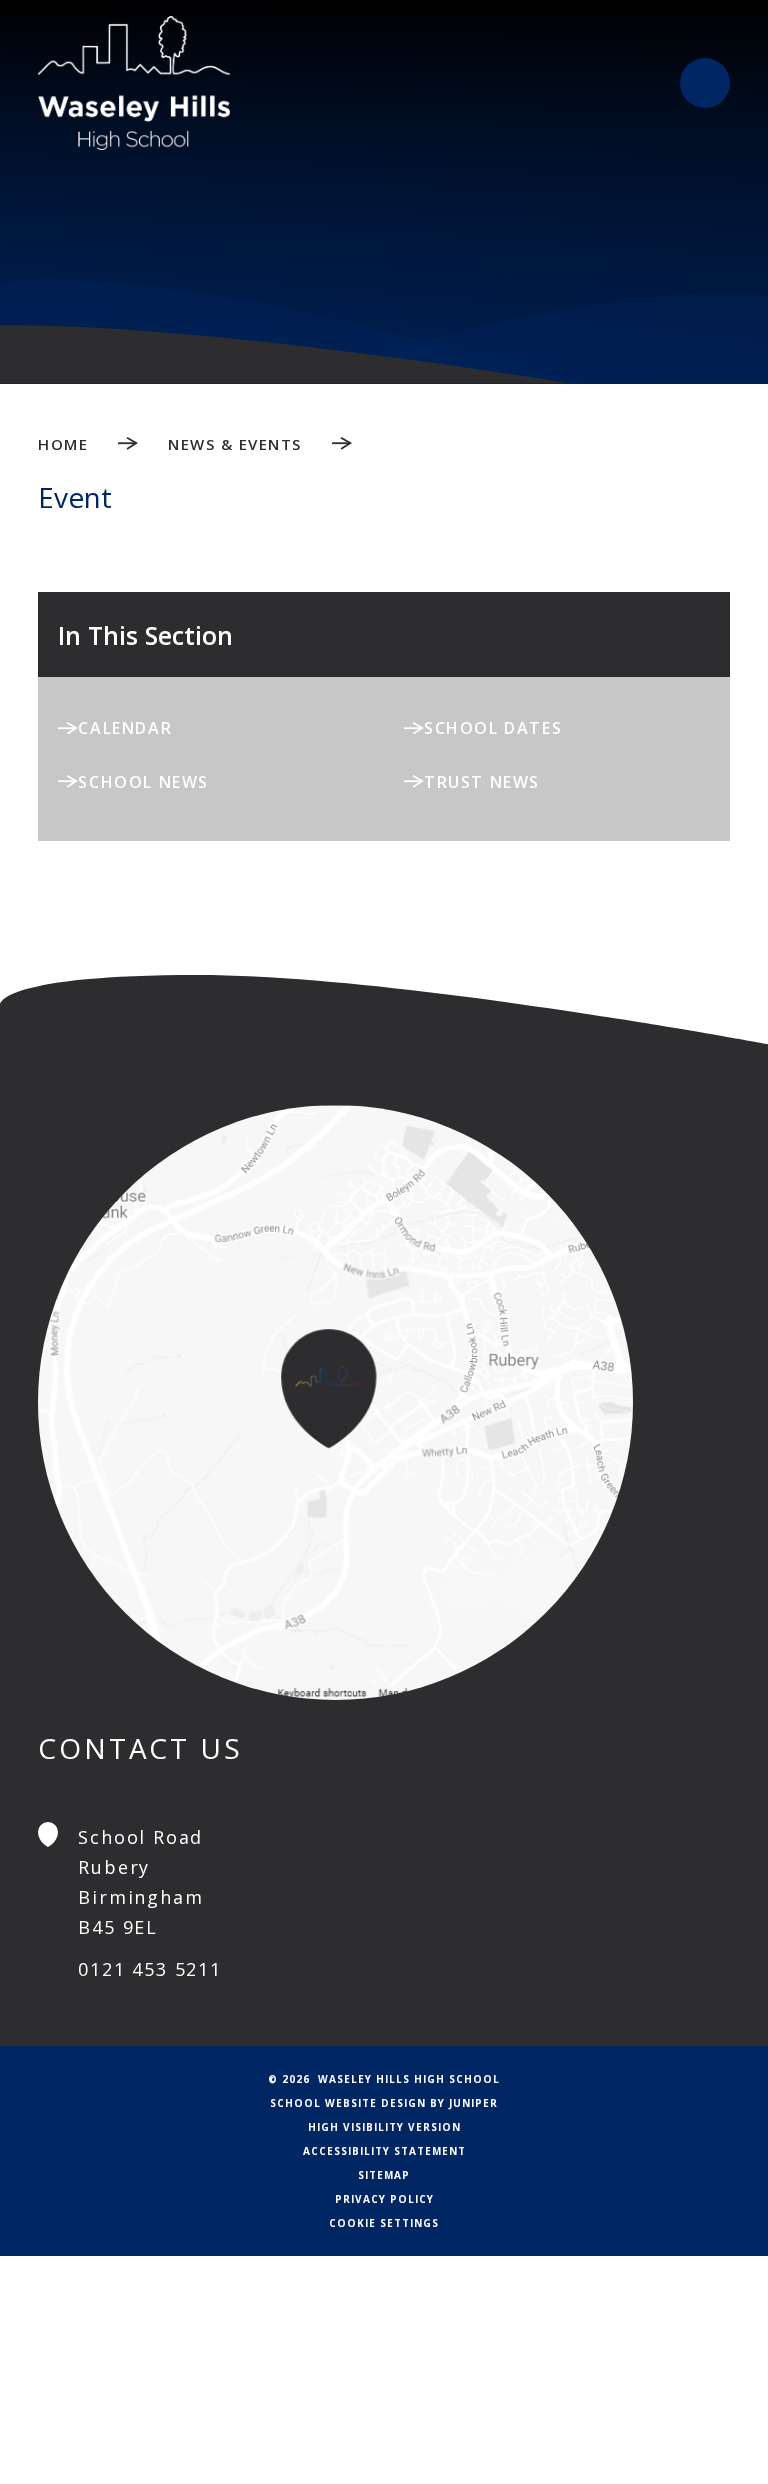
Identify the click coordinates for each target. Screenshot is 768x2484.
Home (63, 444)
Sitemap (384, 2175)
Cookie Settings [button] (384, 2223)
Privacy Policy (384, 2199)
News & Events (235, 444)
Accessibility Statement (384, 2151)
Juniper (473, 2103)
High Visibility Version (384, 2127)
